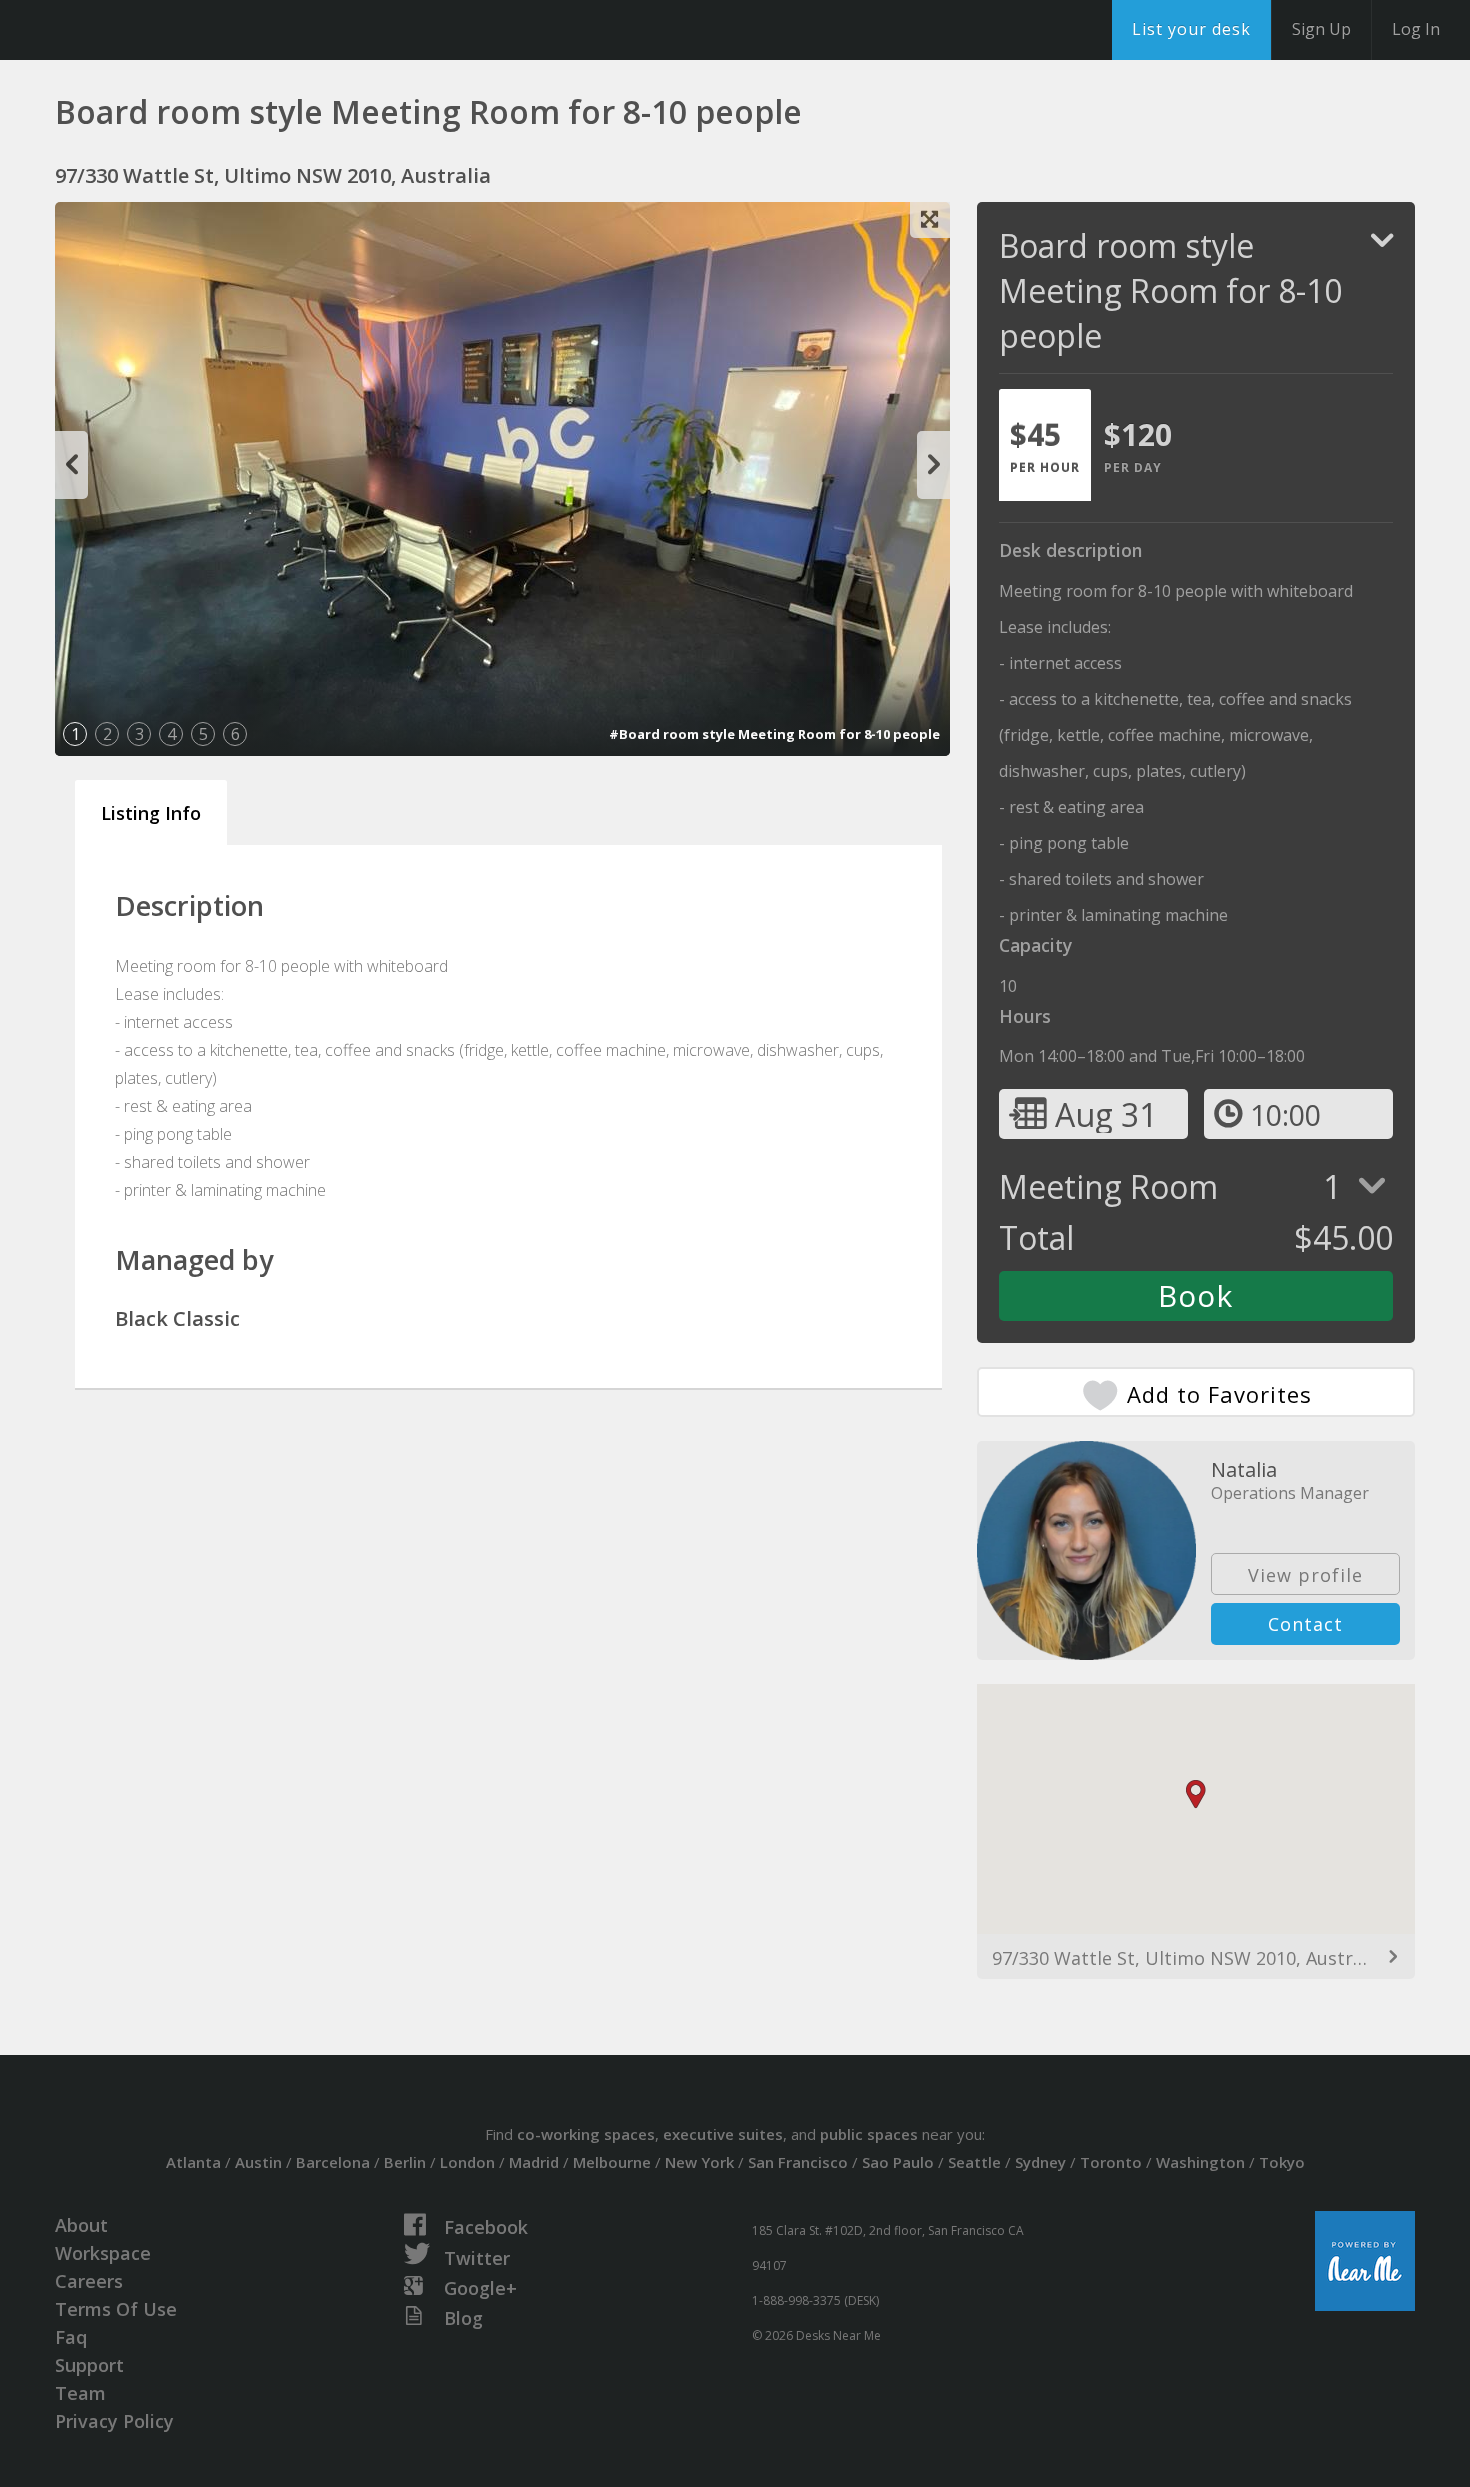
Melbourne (612, 2162)
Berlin (405, 2162)
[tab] (1045, 445)
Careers (89, 2281)
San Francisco (798, 2162)
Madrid (534, 2162)
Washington (1200, 2162)
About (81, 2225)
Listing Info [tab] (151, 813)
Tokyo (1282, 2162)
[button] (1196, 1794)
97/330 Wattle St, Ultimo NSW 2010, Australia (1187, 1958)
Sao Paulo (898, 2162)
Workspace (103, 2253)
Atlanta (193, 2162)
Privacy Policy (114, 2421)
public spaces (869, 2134)
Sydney (1040, 2162)
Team (80, 2393)
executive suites (723, 2134)
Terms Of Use (116, 2309)
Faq (71, 2337)
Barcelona (333, 2162)
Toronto (1111, 2162)
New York (699, 2162)
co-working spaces (586, 2134)
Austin (258, 2162)
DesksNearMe (139, 30)
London (467, 2162)
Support (89, 2365)
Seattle (974, 2162)
